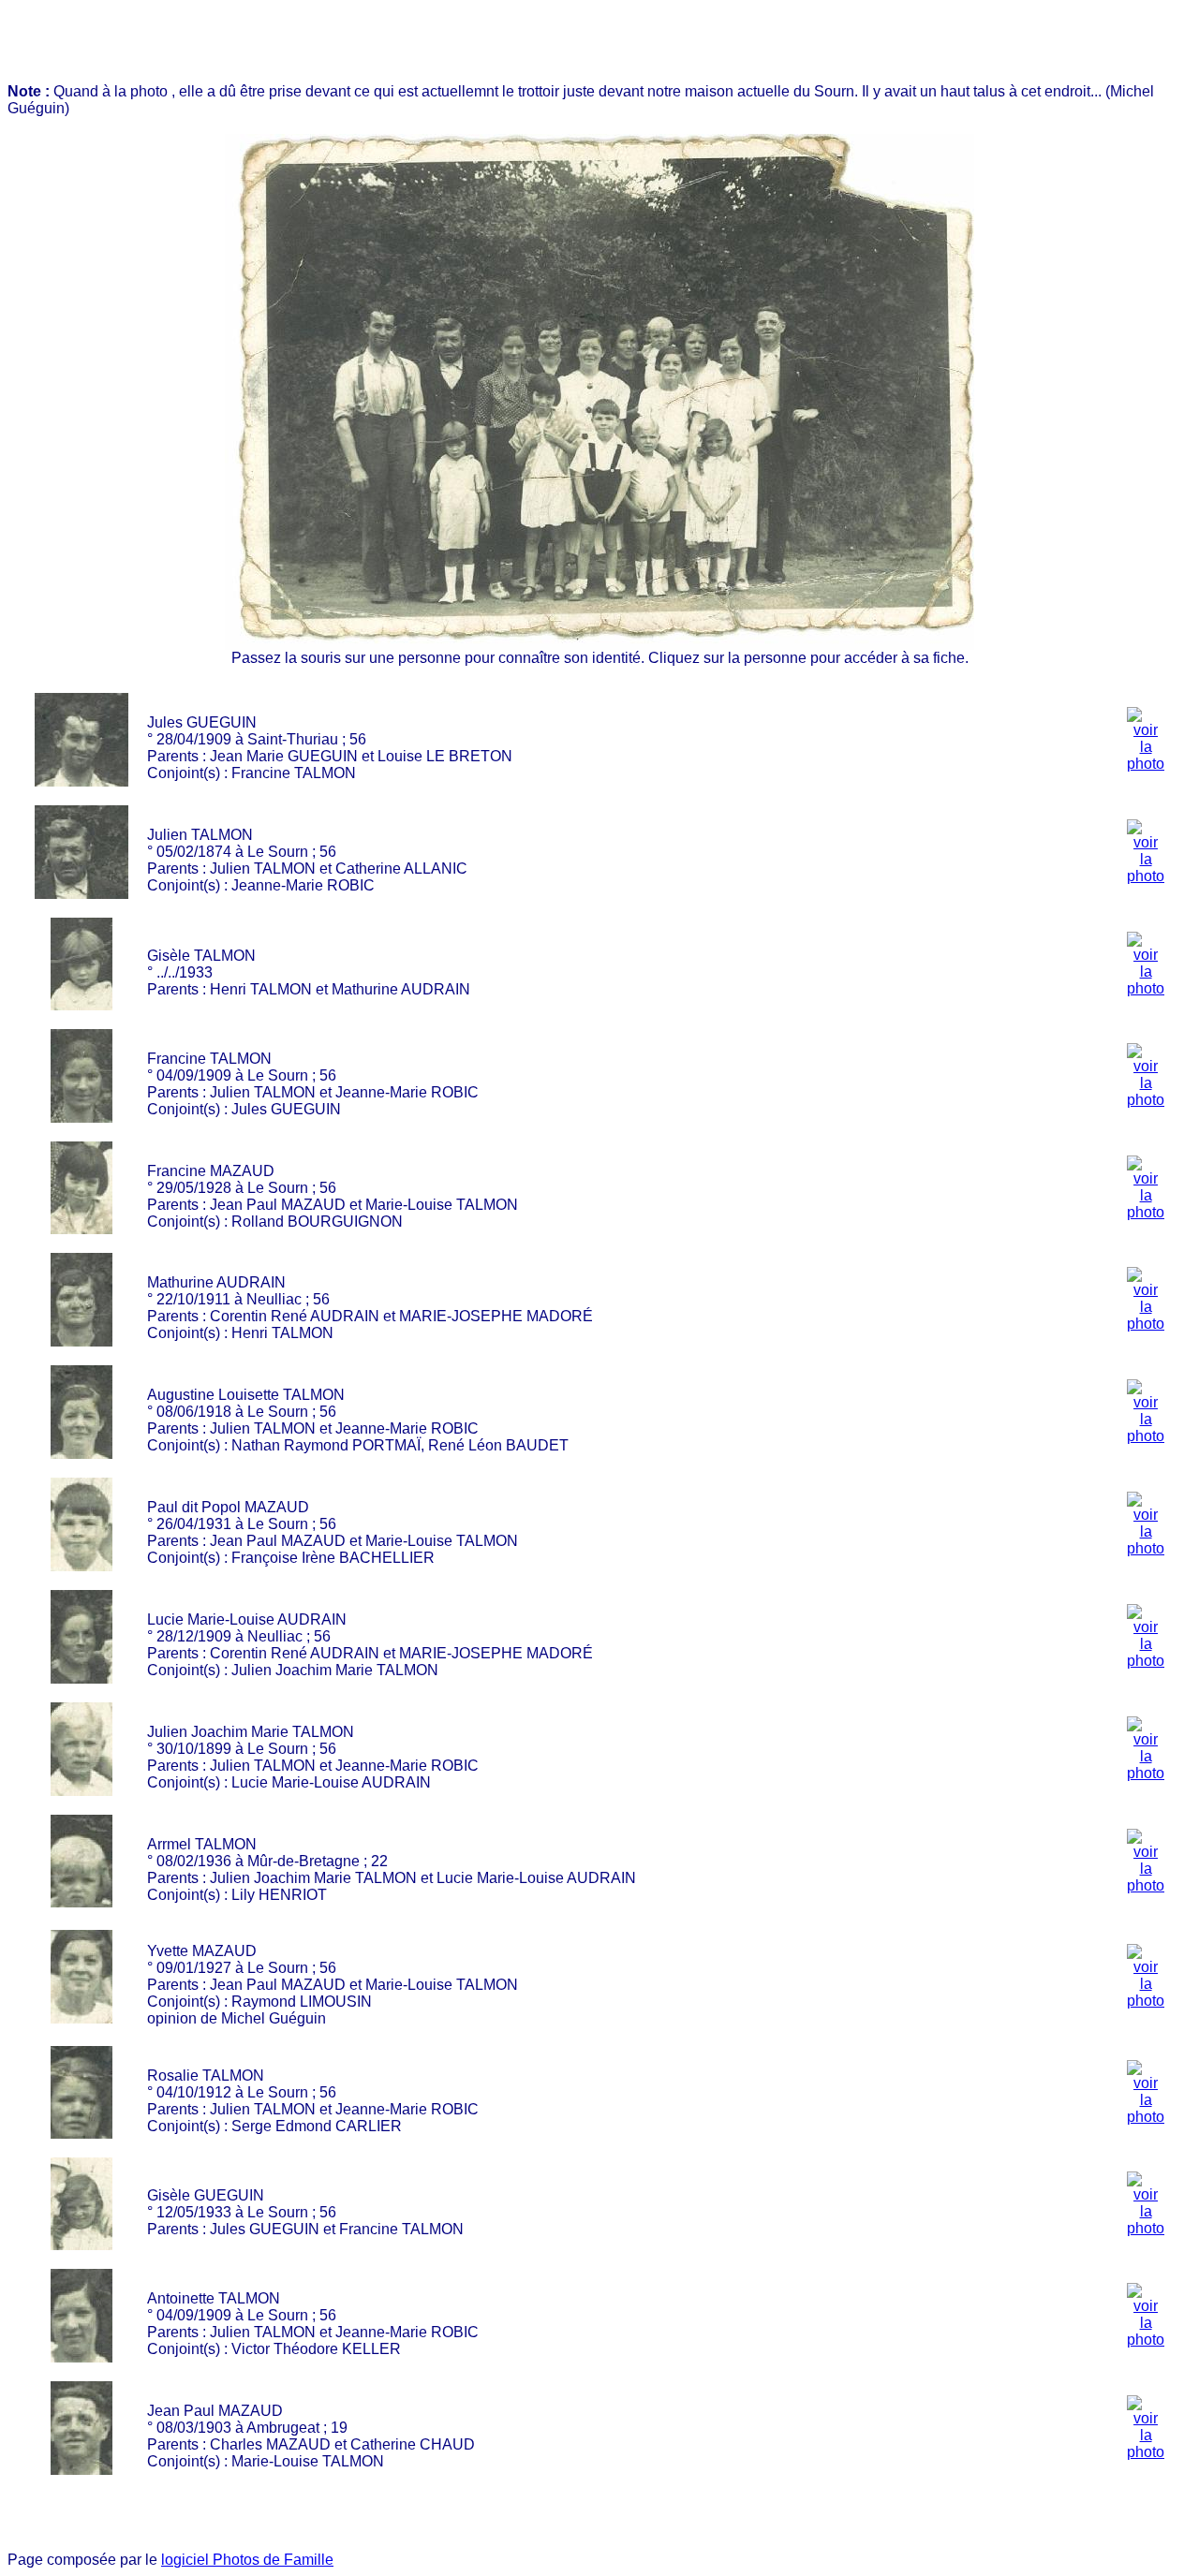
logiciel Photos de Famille (247, 2560)
